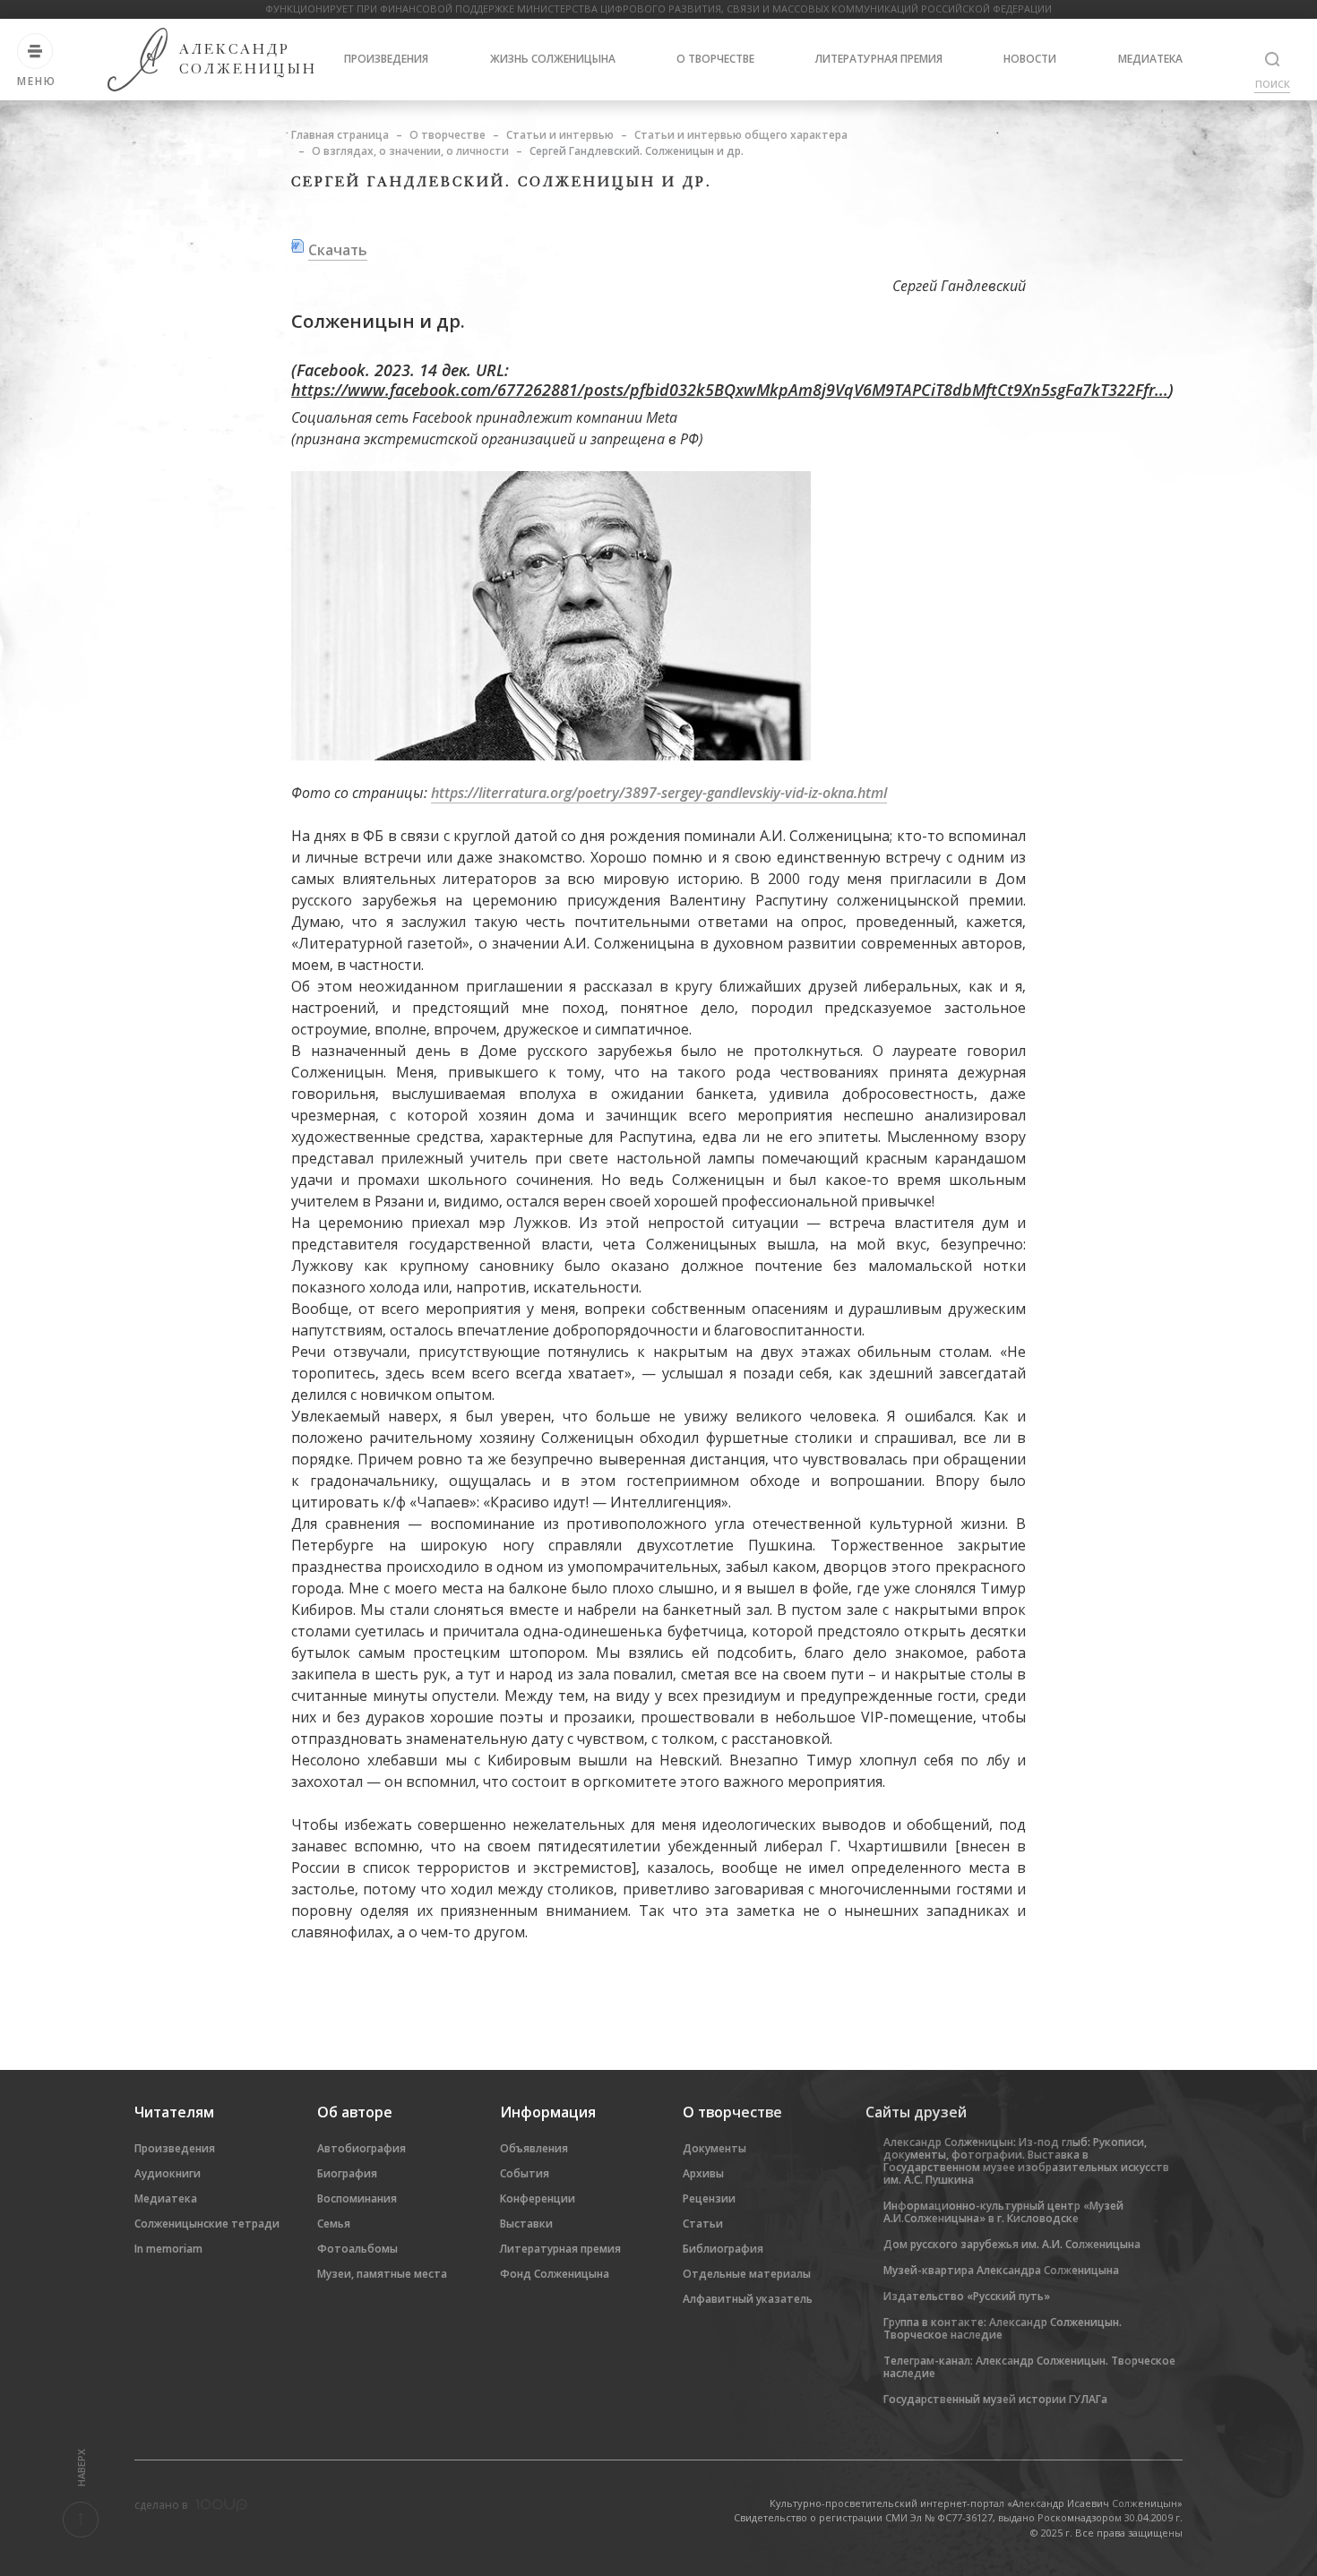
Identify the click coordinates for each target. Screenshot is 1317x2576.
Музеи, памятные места (382, 2274)
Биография (347, 2173)
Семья (334, 2224)
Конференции (538, 2198)
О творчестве (715, 59)
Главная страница (340, 135)
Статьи (703, 2224)
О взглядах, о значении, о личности (410, 151)
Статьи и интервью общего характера (741, 135)
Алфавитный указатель (748, 2299)
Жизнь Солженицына (553, 59)
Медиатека (1150, 59)
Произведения (386, 59)
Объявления (534, 2148)
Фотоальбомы (357, 2249)
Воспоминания (357, 2198)
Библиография (723, 2249)
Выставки (526, 2224)
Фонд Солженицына (555, 2274)
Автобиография (362, 2148)
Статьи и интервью (560, 135)
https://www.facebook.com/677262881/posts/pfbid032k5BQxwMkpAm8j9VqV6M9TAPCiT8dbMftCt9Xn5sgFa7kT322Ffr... (730, 390)
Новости (1030, 59)
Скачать (338, 250)
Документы (714, 2148)
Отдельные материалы (747, 2274)
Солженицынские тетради (207, 2224)
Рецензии (709, 2198)
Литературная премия (879, 59)
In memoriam (168, 2249)
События (525, 2173)
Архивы (703, 2173)
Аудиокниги (168, 2173)
